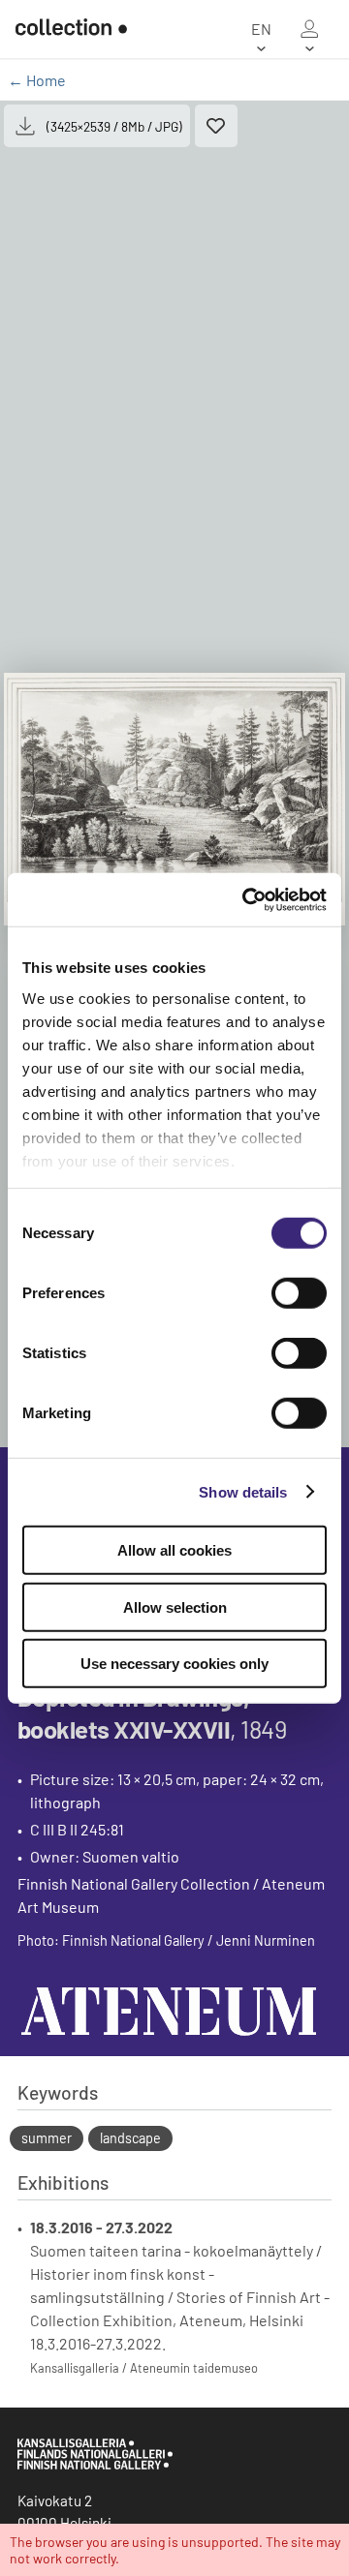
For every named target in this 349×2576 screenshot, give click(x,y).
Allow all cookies (174, 1550)
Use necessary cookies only (174, 1664)
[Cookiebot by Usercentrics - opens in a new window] (246, 899)
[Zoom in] (174, 799)
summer (47, 2138)
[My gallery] (309, 29)
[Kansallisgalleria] (95, 2465)
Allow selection (175, 1606)
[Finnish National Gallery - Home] (63, 29)
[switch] (299, 1293)
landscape (130, 2138)
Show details (243, 1491)
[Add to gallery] (216, 126)
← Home (37, 80)
